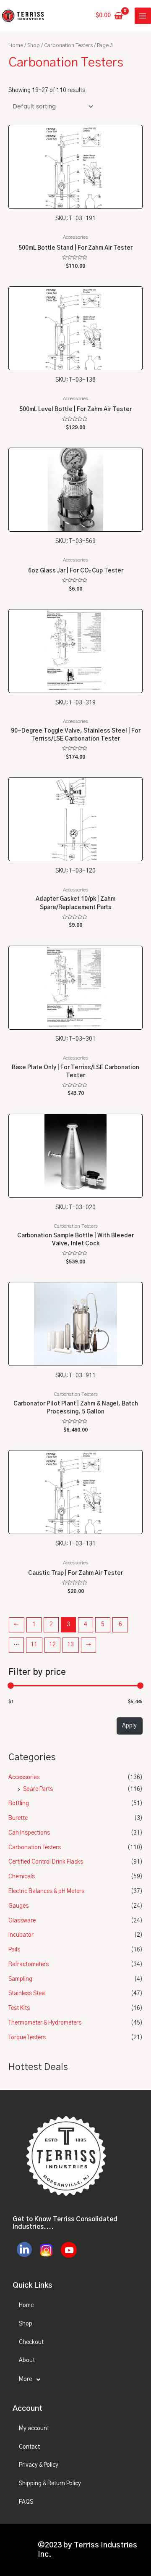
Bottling (19, 1803)
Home (16, 46)
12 (52, 1645)
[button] (75, 2380)
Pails (14, 1950)
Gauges (18, 1906)
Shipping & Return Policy (50, 2484)
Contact (29, 2447)
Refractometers (29, 1964)
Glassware (22, 1921)
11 (34, 1645)
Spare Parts (38, 1789)
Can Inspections (29, 1833)
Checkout (31, 2342)
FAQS (26, 2502)
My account (34, 2428)
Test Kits (19, 2008)
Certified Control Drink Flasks (46, 1862)
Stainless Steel (27, 1993)
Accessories (24, 1777)
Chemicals (22, 1877)
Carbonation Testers (35, 1848)
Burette (18, 1818)
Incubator (21, 1935)
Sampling (20, 1979)
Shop (34, 46)
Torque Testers (27, 2038)
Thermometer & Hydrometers (45, 2023)
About (27, 2360)
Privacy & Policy (39, 2465)
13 (70, 1645)
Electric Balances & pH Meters (46, 1891)
